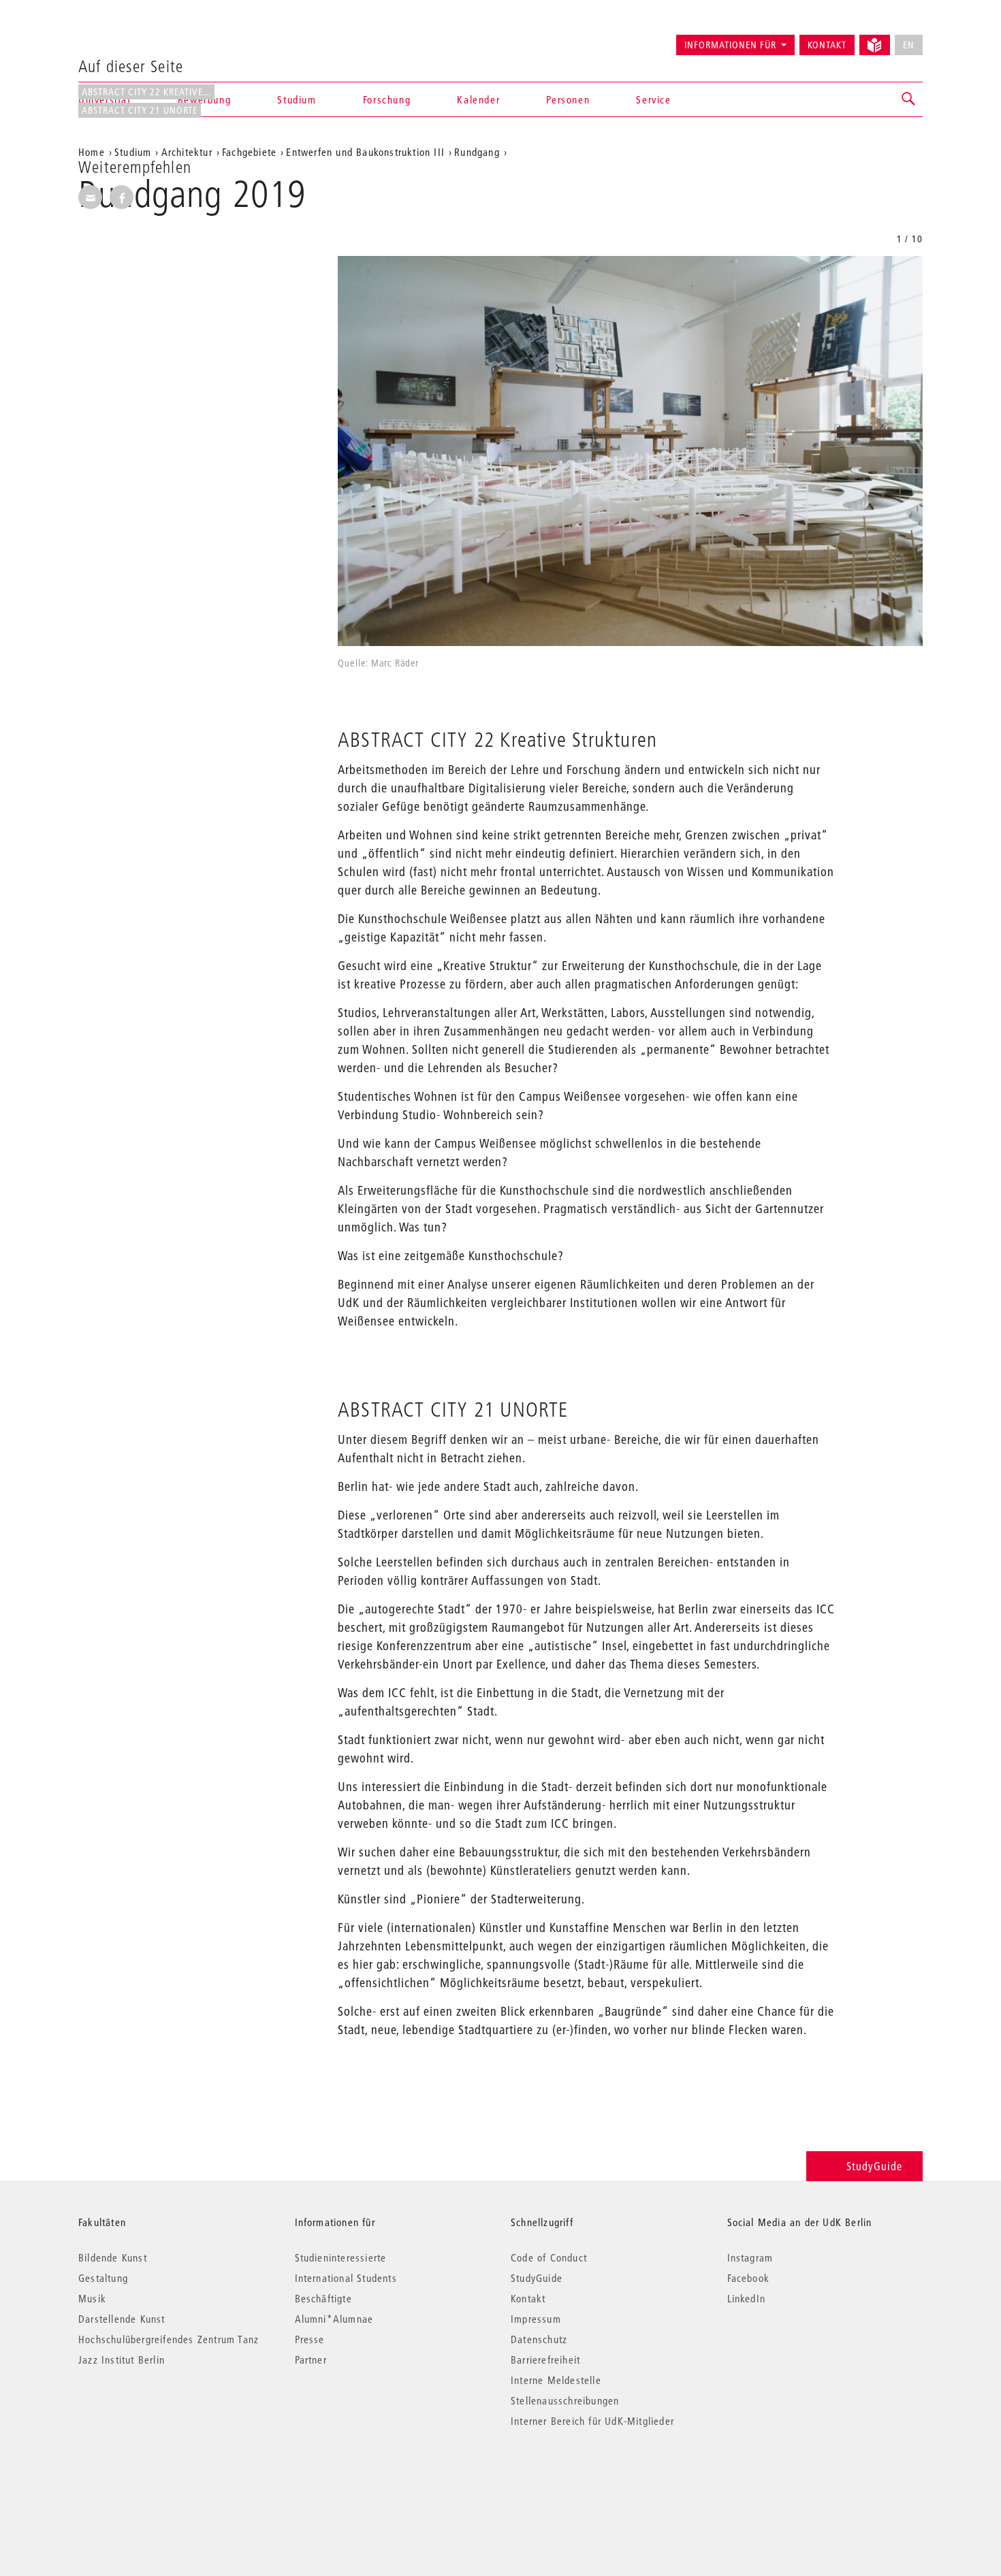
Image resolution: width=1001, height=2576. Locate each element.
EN (909, 45)
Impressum (536, 2319)
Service (653, 99)
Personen (568, 99)
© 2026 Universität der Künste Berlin (149, 2478)
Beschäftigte (323, 2298)
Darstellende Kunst (122, 2319)
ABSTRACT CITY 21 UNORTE (140, 110)
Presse (310, 2339)
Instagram (750, 2257)
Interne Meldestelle (556, 2380)
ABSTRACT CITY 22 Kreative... (146, 92)
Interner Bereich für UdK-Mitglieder (592, 2421)
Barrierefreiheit (545, 2360)
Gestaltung (103, 2278)
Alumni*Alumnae (334, 2319)
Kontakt (827, 45)
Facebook (749, 2278)
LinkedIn (747, 2298)
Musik (92, 2298)
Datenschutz (539, 2339)
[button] (909, 99)
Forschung (387, 99)
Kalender (478, 99)
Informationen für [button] (730, 45)
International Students (346, 2278)
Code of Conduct (549, 2257)
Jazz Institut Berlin (122, 2360)
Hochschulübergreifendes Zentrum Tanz (169, 2339)
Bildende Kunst (113, 2257)
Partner (311, 2360)
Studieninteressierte (341, 2257)
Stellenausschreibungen (565, 2400)
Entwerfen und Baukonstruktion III (365, 152)
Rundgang (477, 152)
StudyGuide (874, 2166)
